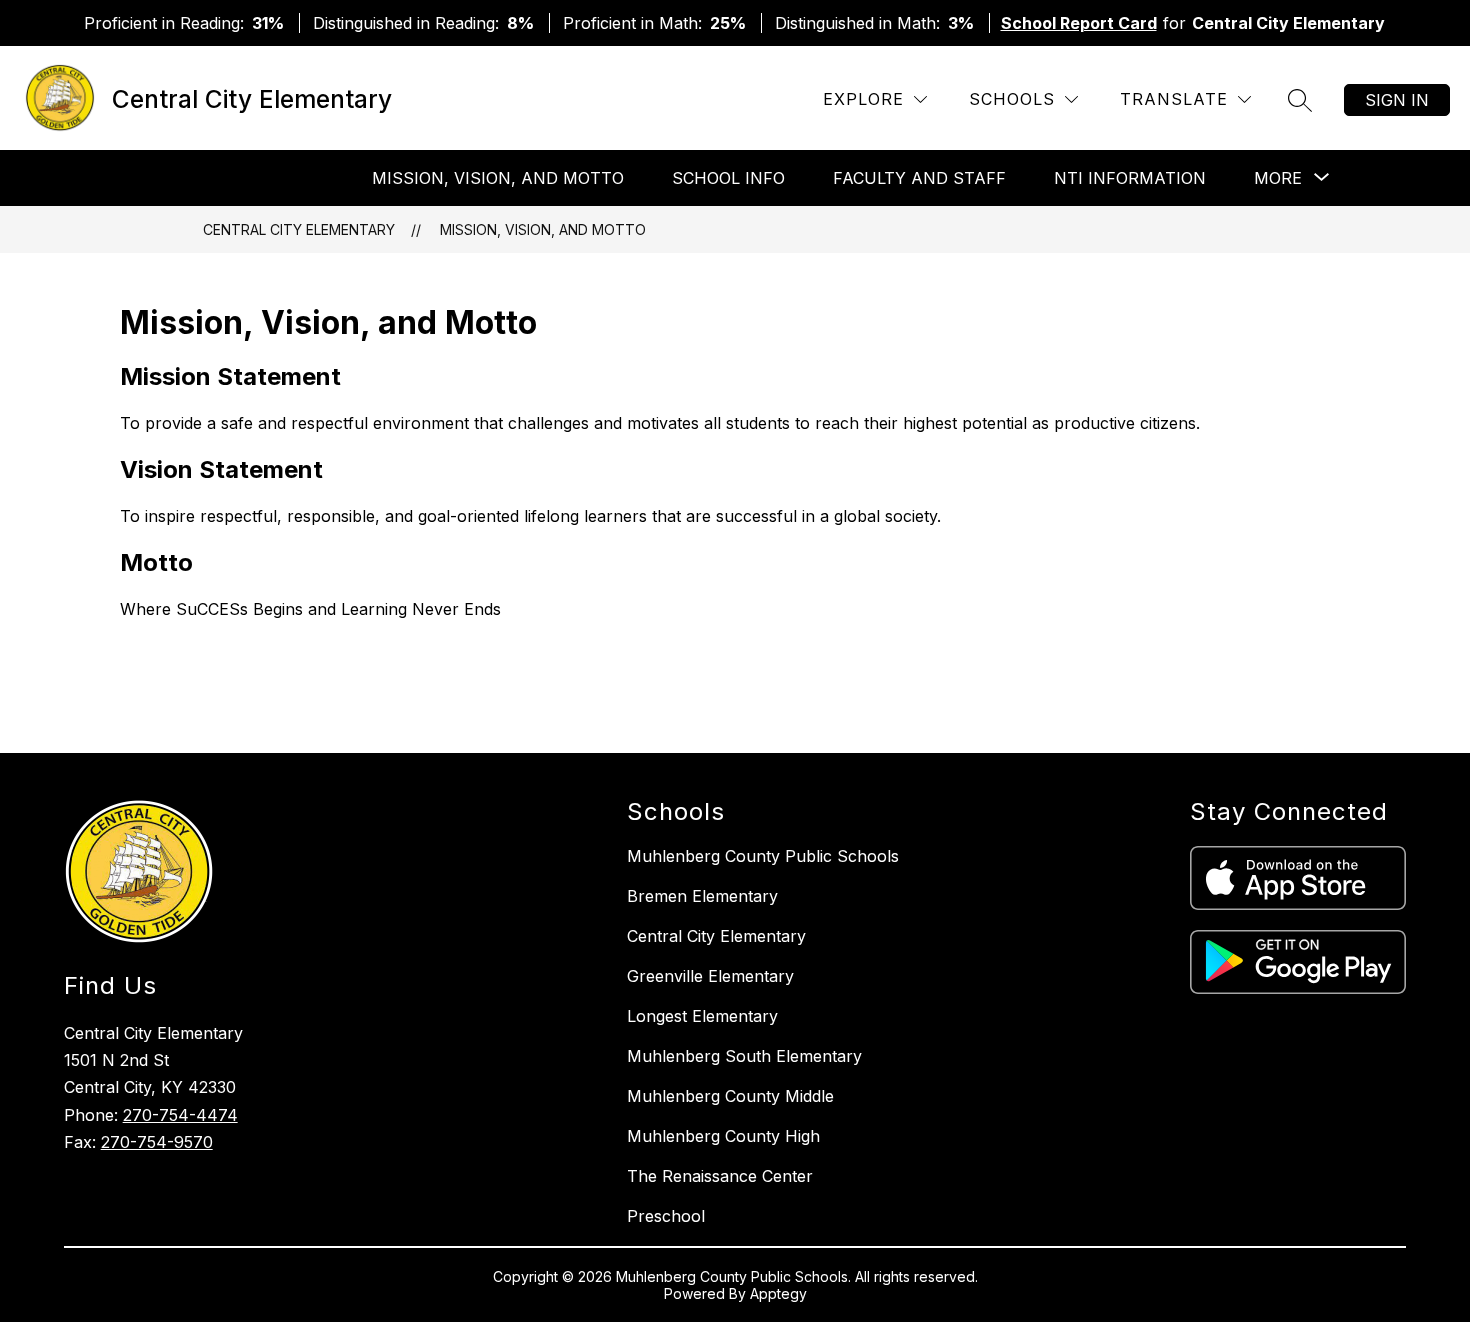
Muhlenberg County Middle (730, 1096)
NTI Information (1130, 178)
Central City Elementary (299, 229)
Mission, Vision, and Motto (498, 178)
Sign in (1397, 100)
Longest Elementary (702, 1016)
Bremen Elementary (702, 896)
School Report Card (1079, 23)
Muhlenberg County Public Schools (763, 856)
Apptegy (778, 1293)
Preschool (666, 1216)
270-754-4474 (180, 1115)
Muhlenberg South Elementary (744, 1056)
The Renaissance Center (720, 1176)
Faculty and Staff (919, 178)
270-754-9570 (157, 1142)
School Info (728, 178)
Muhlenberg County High (723, 1136)
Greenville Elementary (710, 976)
